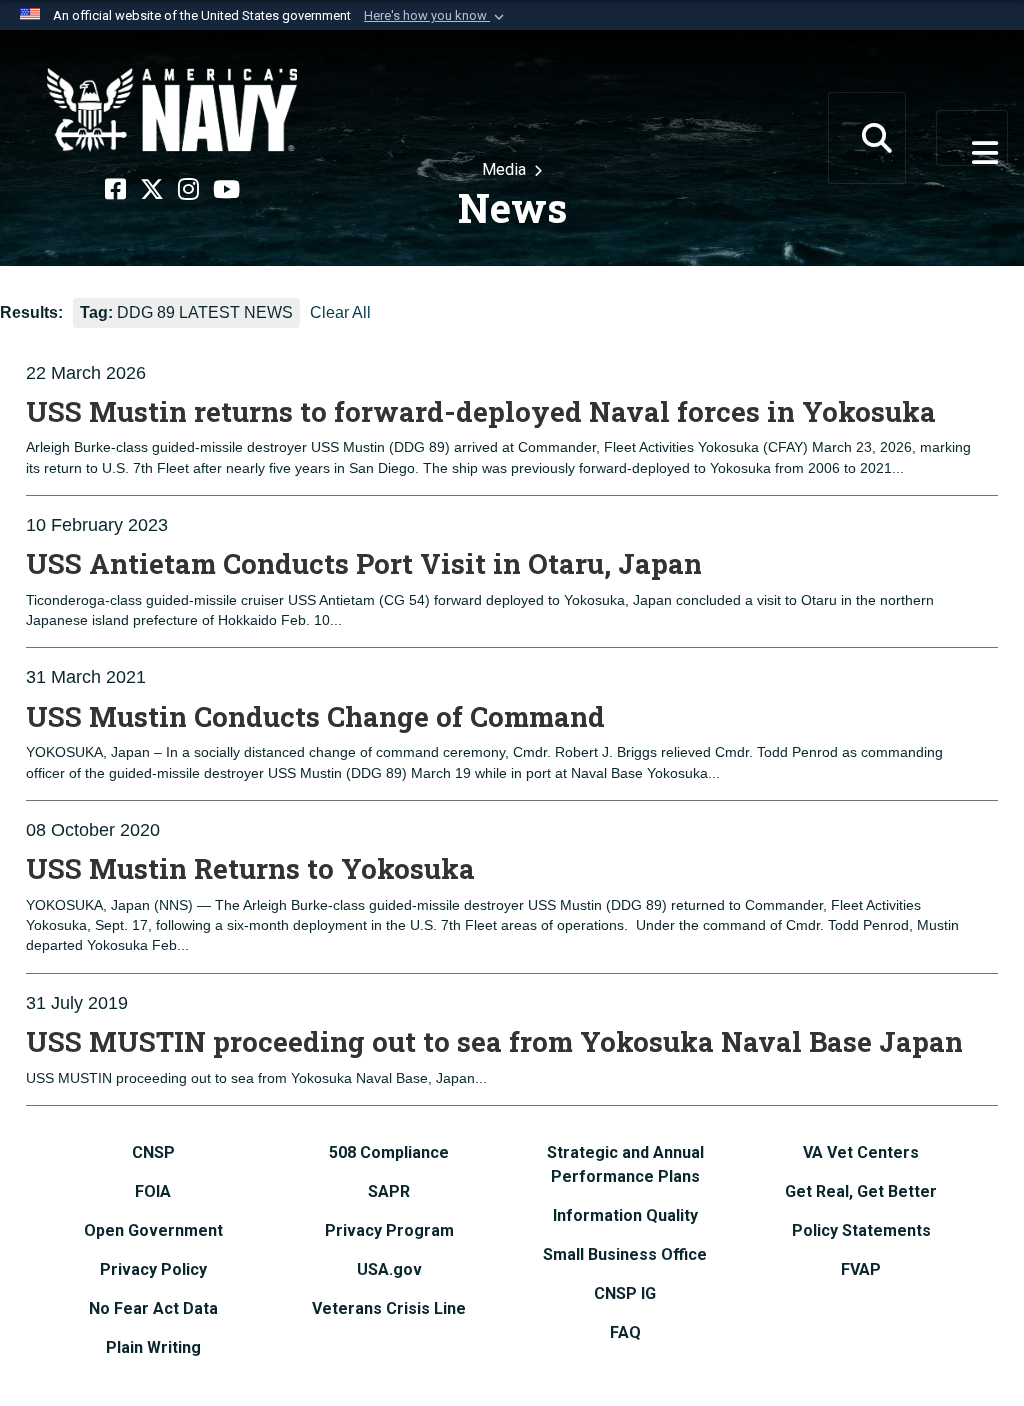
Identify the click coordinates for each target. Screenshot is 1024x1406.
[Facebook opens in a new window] (115, 190)
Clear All (340, 312)
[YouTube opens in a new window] (226, 190)
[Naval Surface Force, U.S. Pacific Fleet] (172, 110)
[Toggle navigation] (972, 138)
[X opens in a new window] (152, 190)
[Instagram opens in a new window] (188, 190)
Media (506, 169)
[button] (436, 16)
